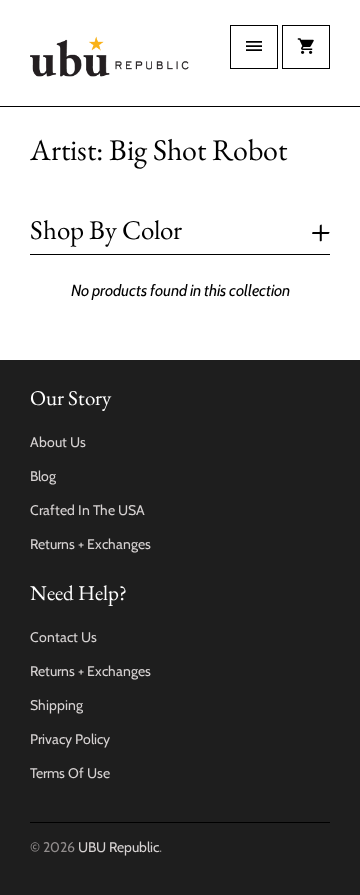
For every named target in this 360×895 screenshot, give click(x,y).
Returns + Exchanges (90, 544)
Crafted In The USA (87, 510)
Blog (43, 476)
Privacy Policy (70, 739)
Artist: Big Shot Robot (158, 149)
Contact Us (63, 637)
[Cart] (306, 47)
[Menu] (254, 47)
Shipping (56, 705)
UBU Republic (118, 847)
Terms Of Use (70, 773)
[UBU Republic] (110, 60)
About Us (58, 442)
